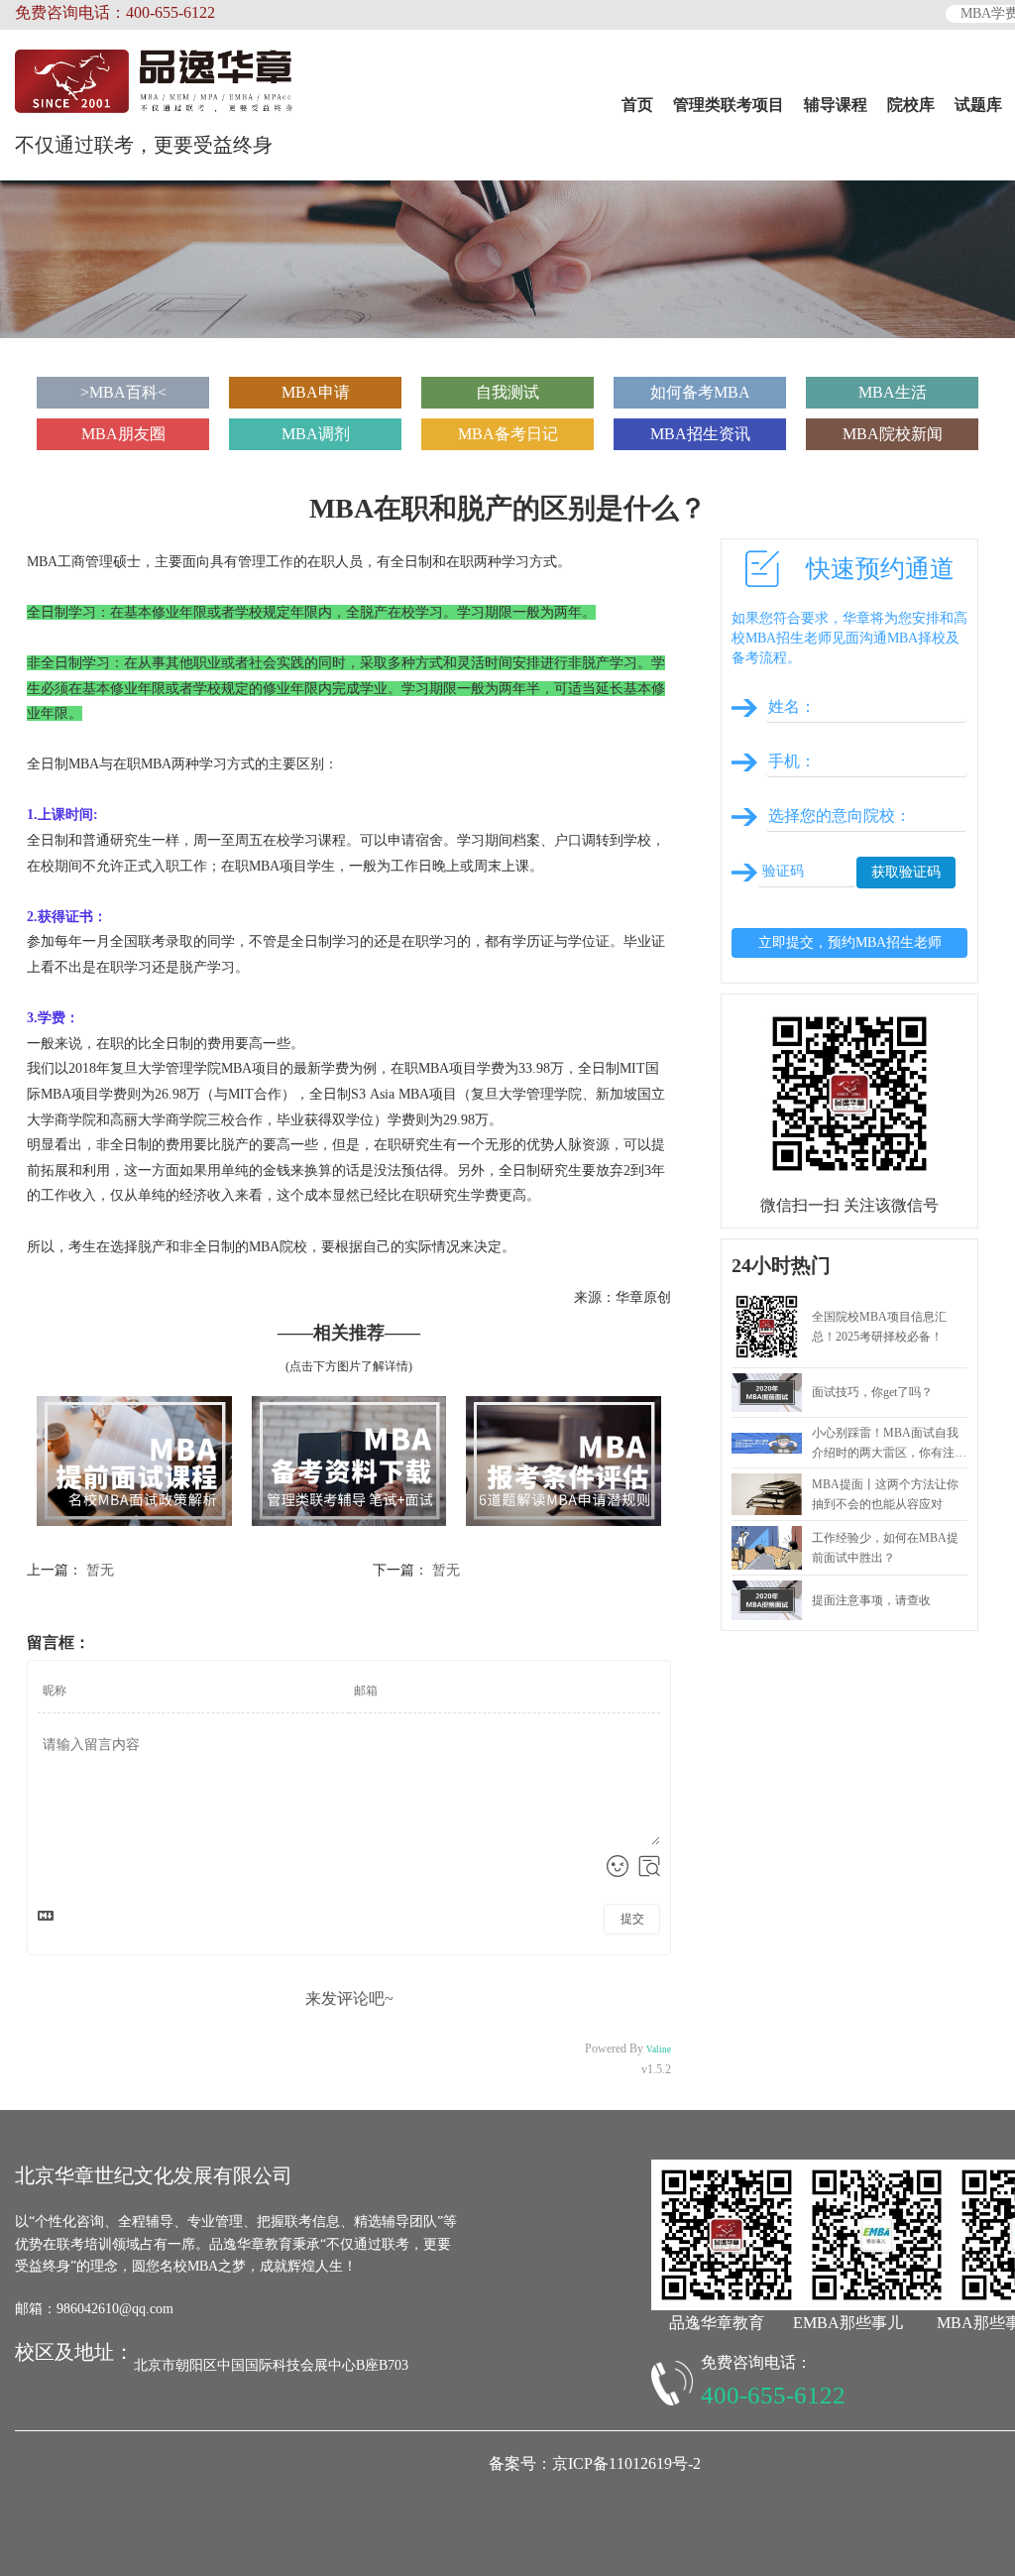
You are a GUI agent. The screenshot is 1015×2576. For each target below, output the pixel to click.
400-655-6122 (773, 2395)
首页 (637, 105)
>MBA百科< (123, 392)
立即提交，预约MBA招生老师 (850, 942)
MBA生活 (893, 392)
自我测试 (507, 392)
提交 (632, 1919)
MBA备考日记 (508, 434)
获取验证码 (906, 872)
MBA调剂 (316, 434)
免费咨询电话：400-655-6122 (115, 12)
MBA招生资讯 (700, 434)
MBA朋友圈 (123, 434)
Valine (659, 2049)
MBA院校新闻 (893, 434)
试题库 (978, 105)
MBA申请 (316, 392)
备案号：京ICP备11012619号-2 (595, 2463)
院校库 (911, 105)
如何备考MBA (700, 392)
